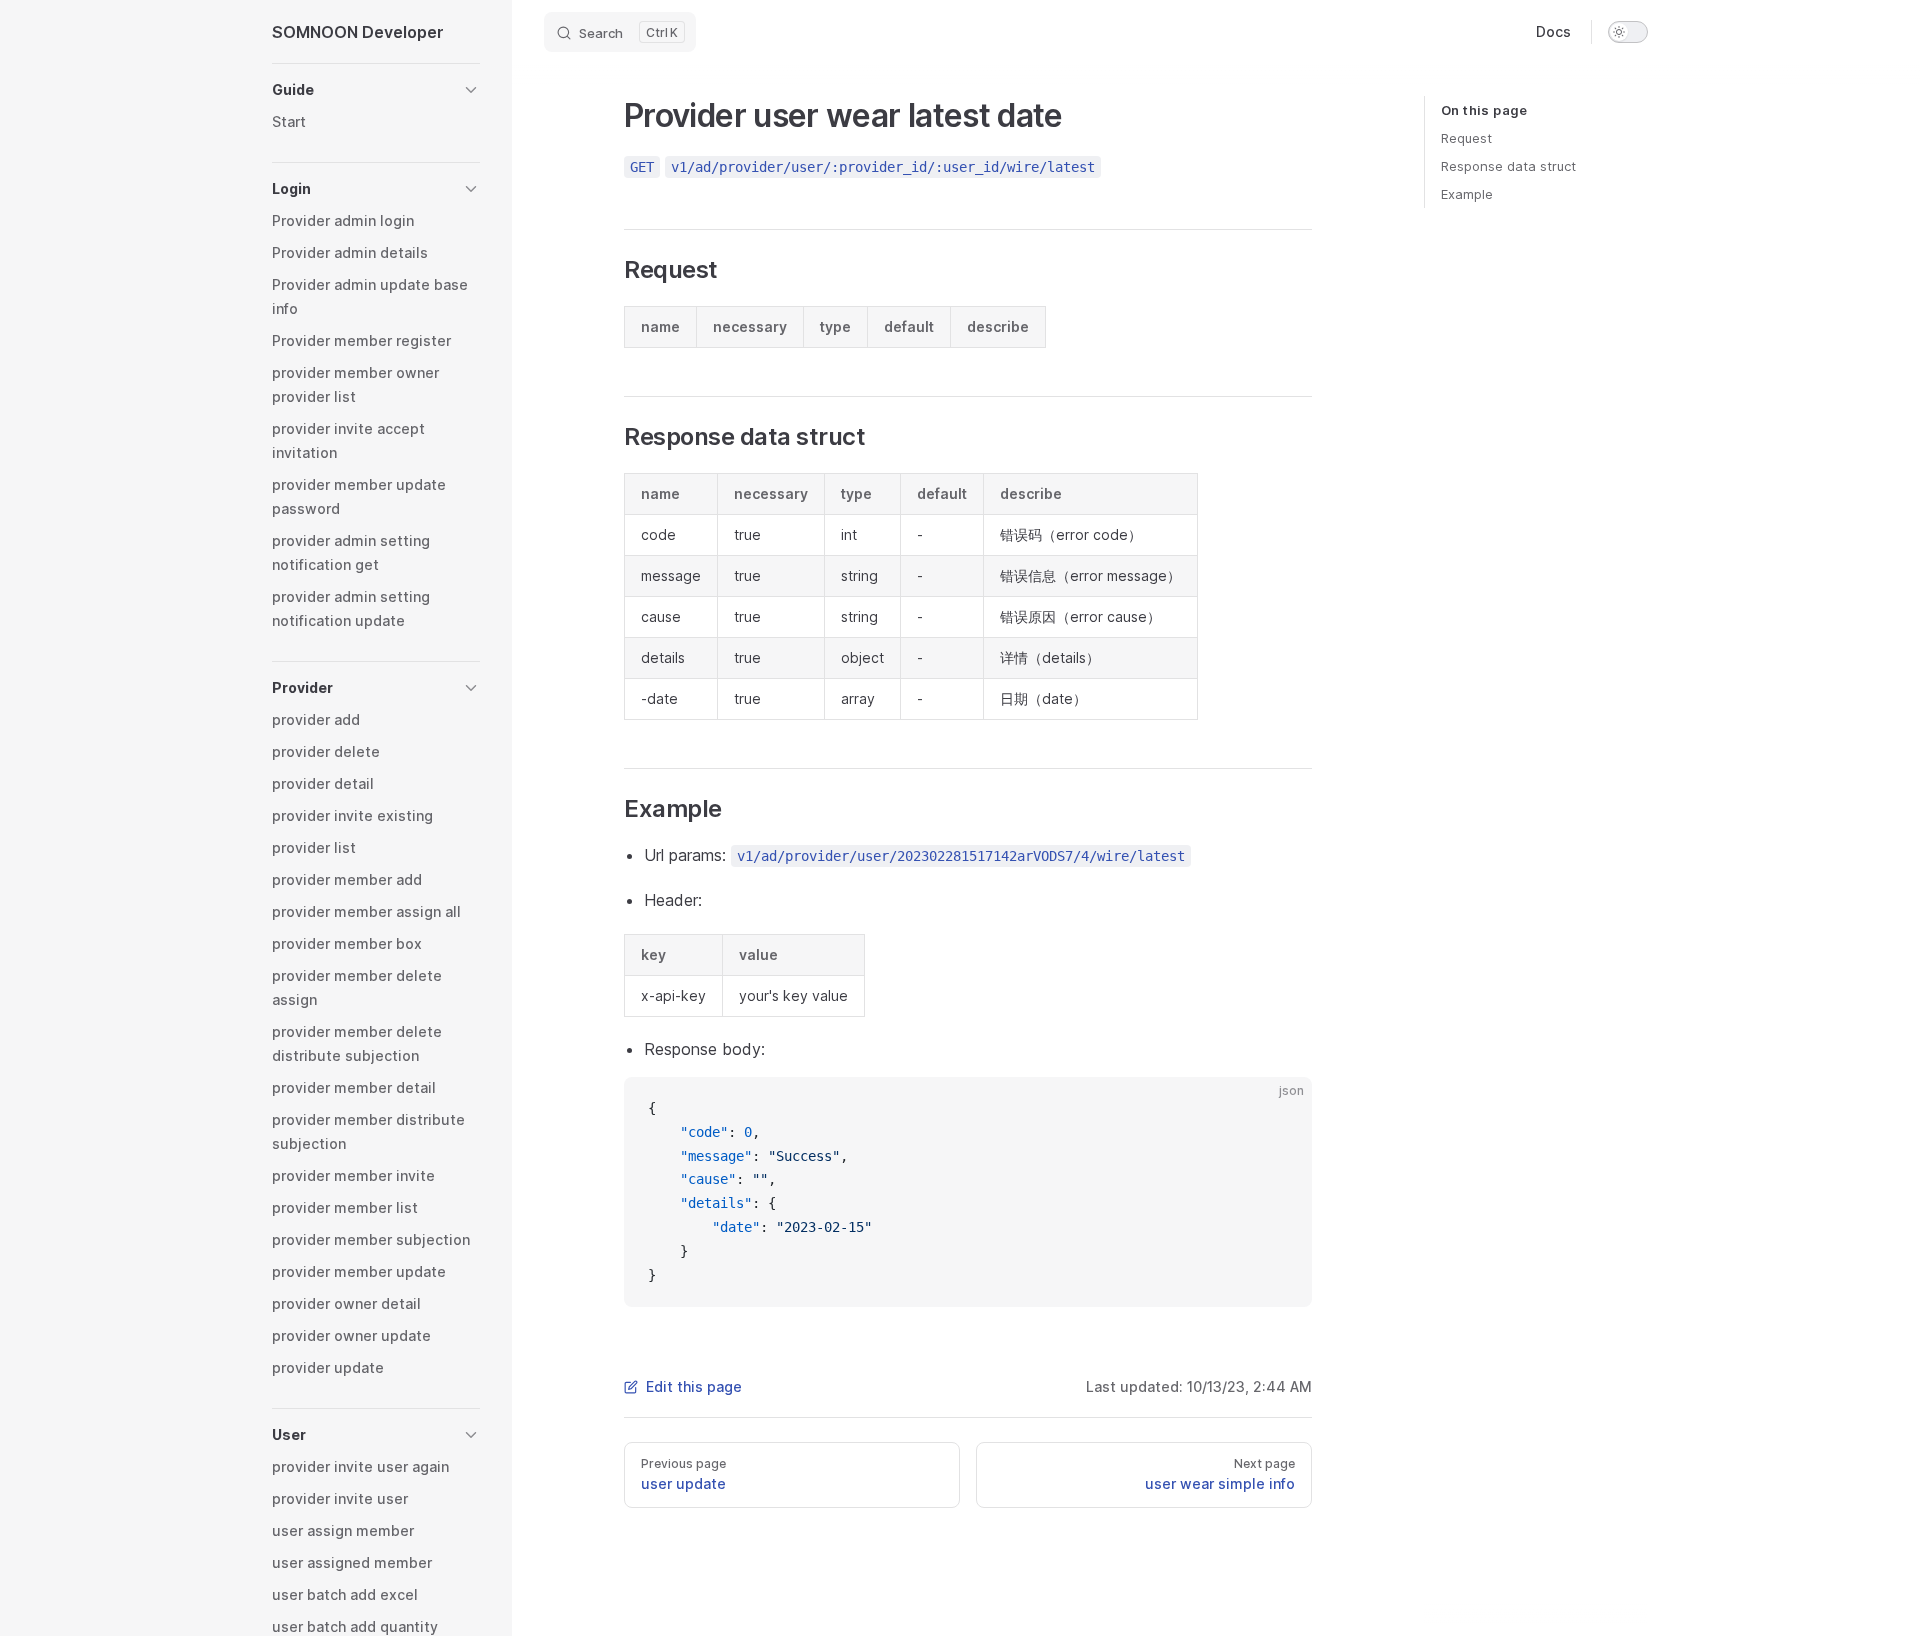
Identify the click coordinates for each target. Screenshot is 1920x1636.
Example (1467, 194)
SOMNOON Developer (358, 32)
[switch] (1628, 32)
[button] (376, 90)
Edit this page (694, 1386)
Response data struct (1508, 166)
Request (1466, 138)
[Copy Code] (1280, 1109)
